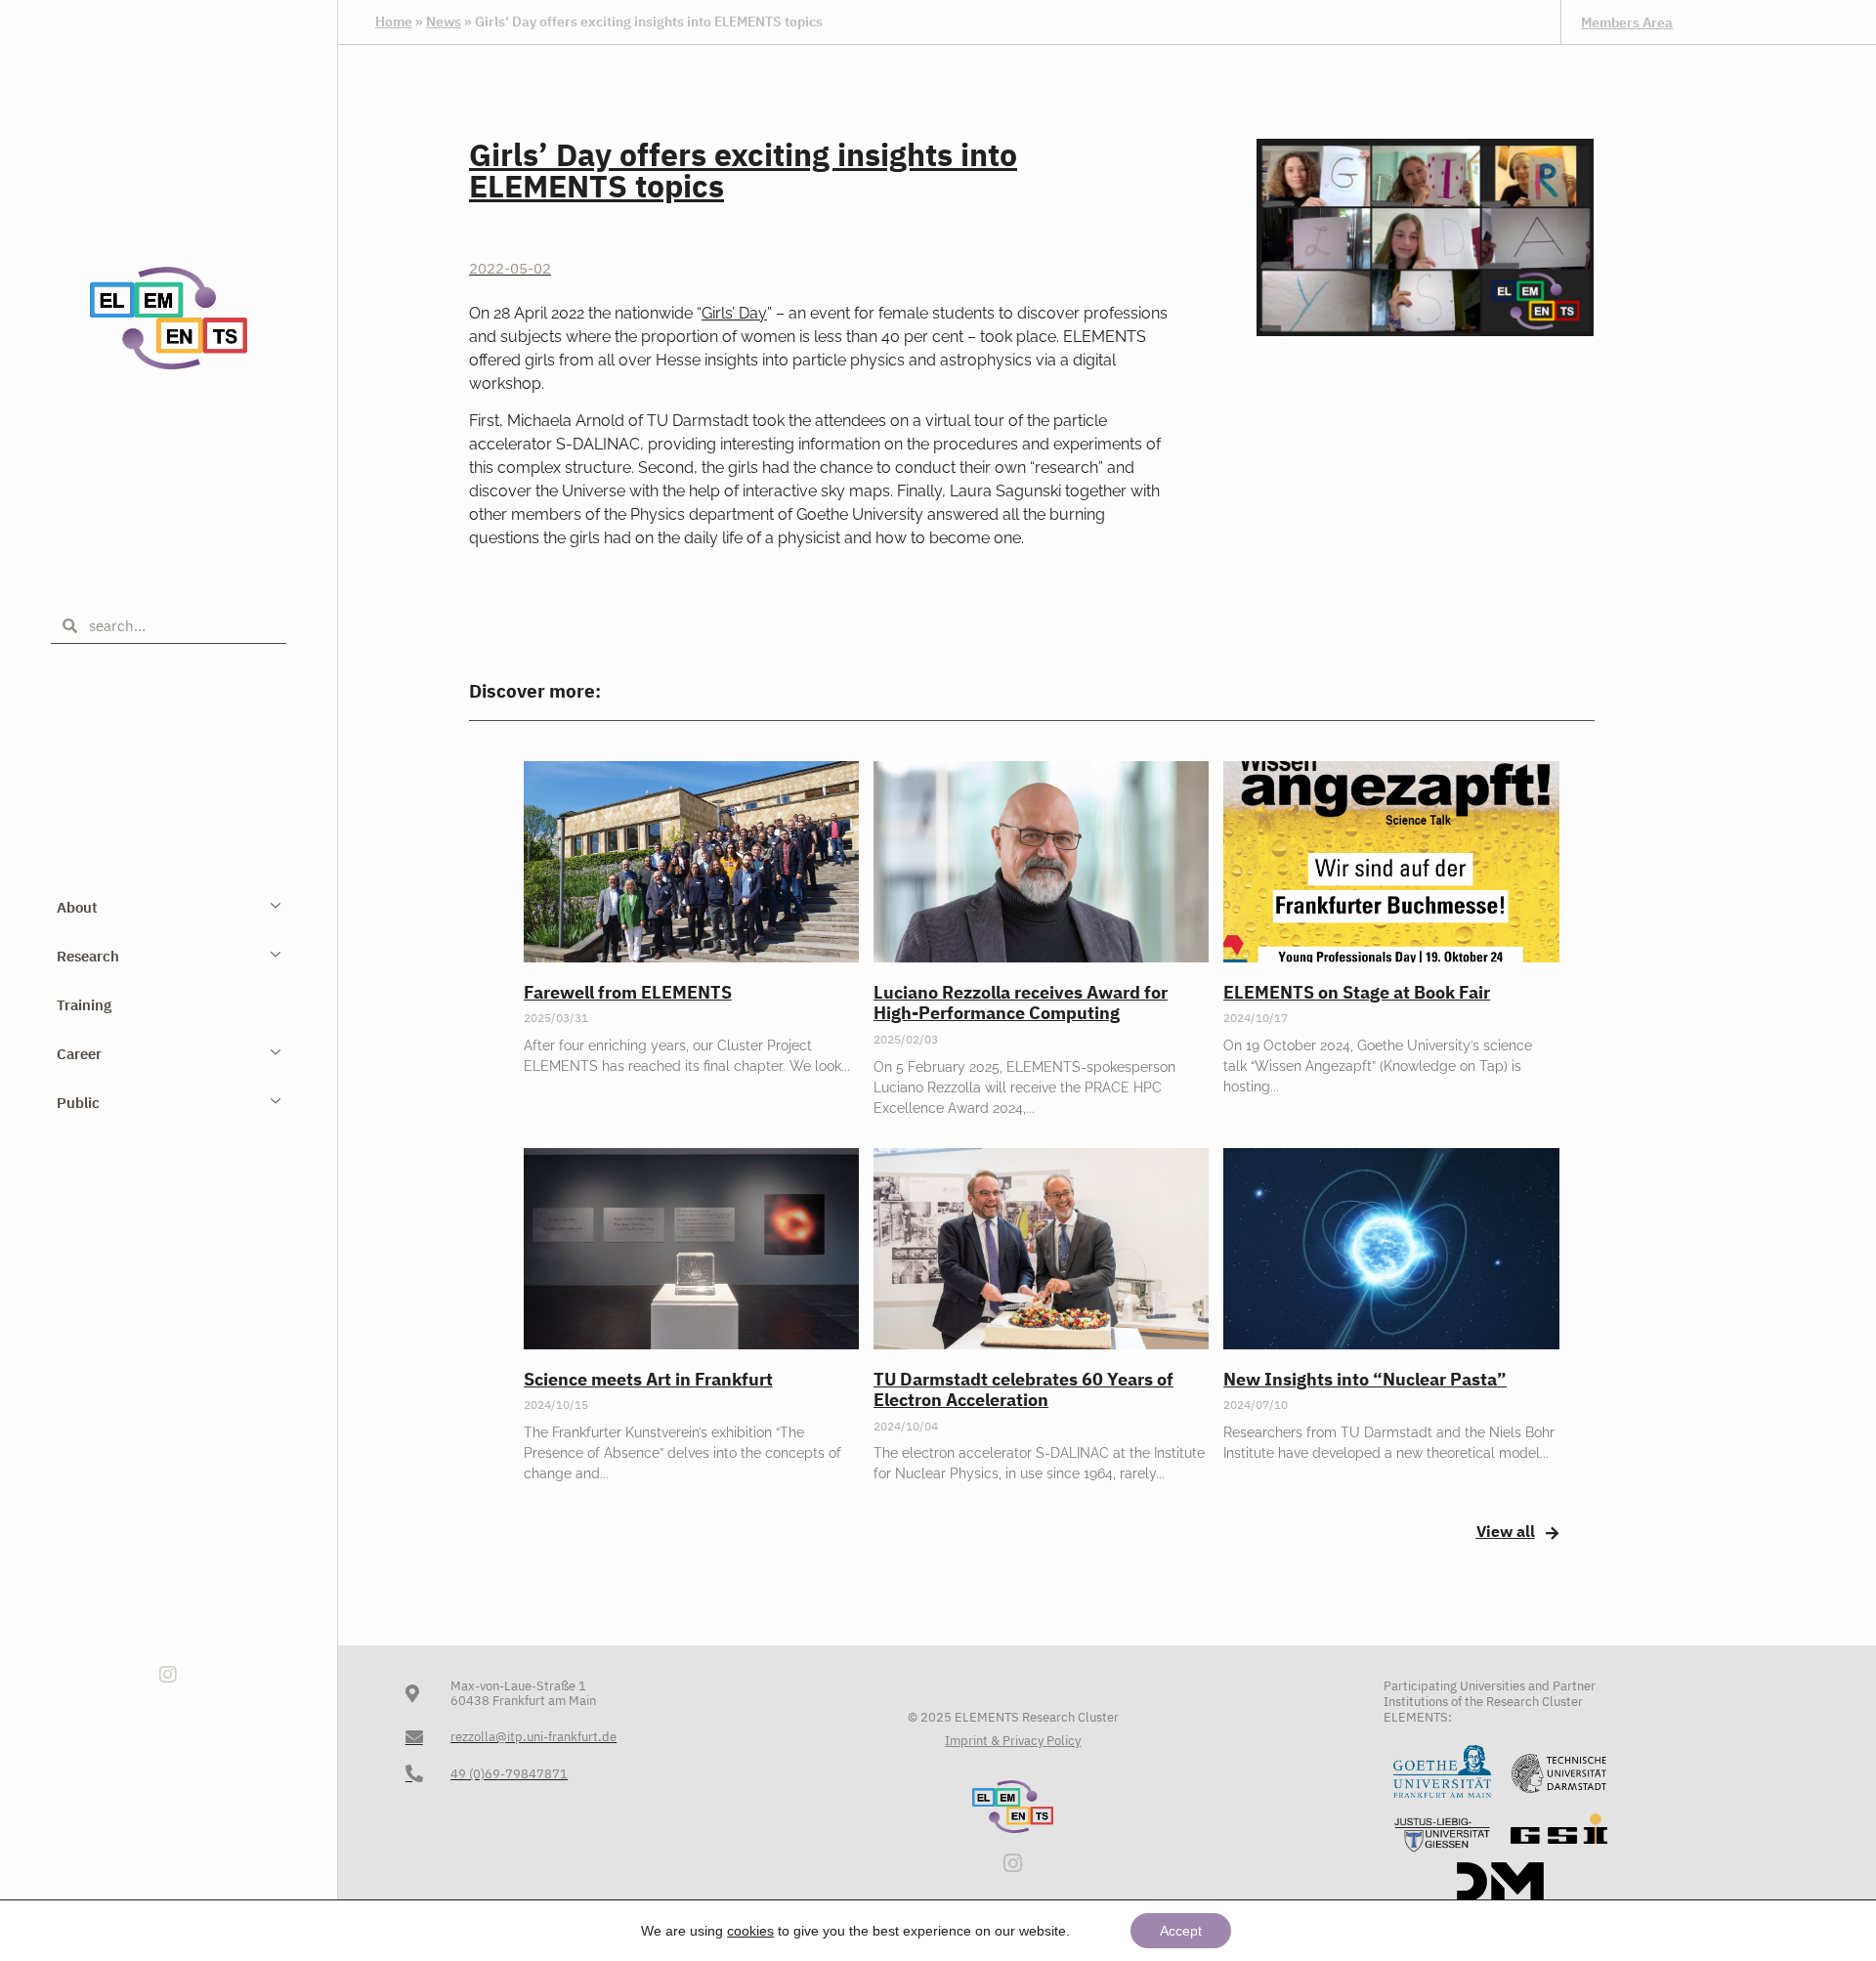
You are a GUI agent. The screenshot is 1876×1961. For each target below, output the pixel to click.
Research (88, 956)
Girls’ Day (734, 313)
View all (1506, 1531)
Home (394, 21)
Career (79, 1054)
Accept (1181, 1931)
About (77, 907)
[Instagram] (168, 1675)
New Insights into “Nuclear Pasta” (1365, 1379)
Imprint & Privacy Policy (1013, 1741)
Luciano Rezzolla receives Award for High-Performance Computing (1021, 1003)
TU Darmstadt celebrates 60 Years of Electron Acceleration (1023, 1390)
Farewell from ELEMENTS (628, 992)
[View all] (1552, 1534)
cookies (750, 1931)
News (444, 21)
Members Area (1627, 22)
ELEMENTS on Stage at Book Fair (1357, 992)
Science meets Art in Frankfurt (648, 1379)
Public (78, 1103)
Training (84, 1005)
